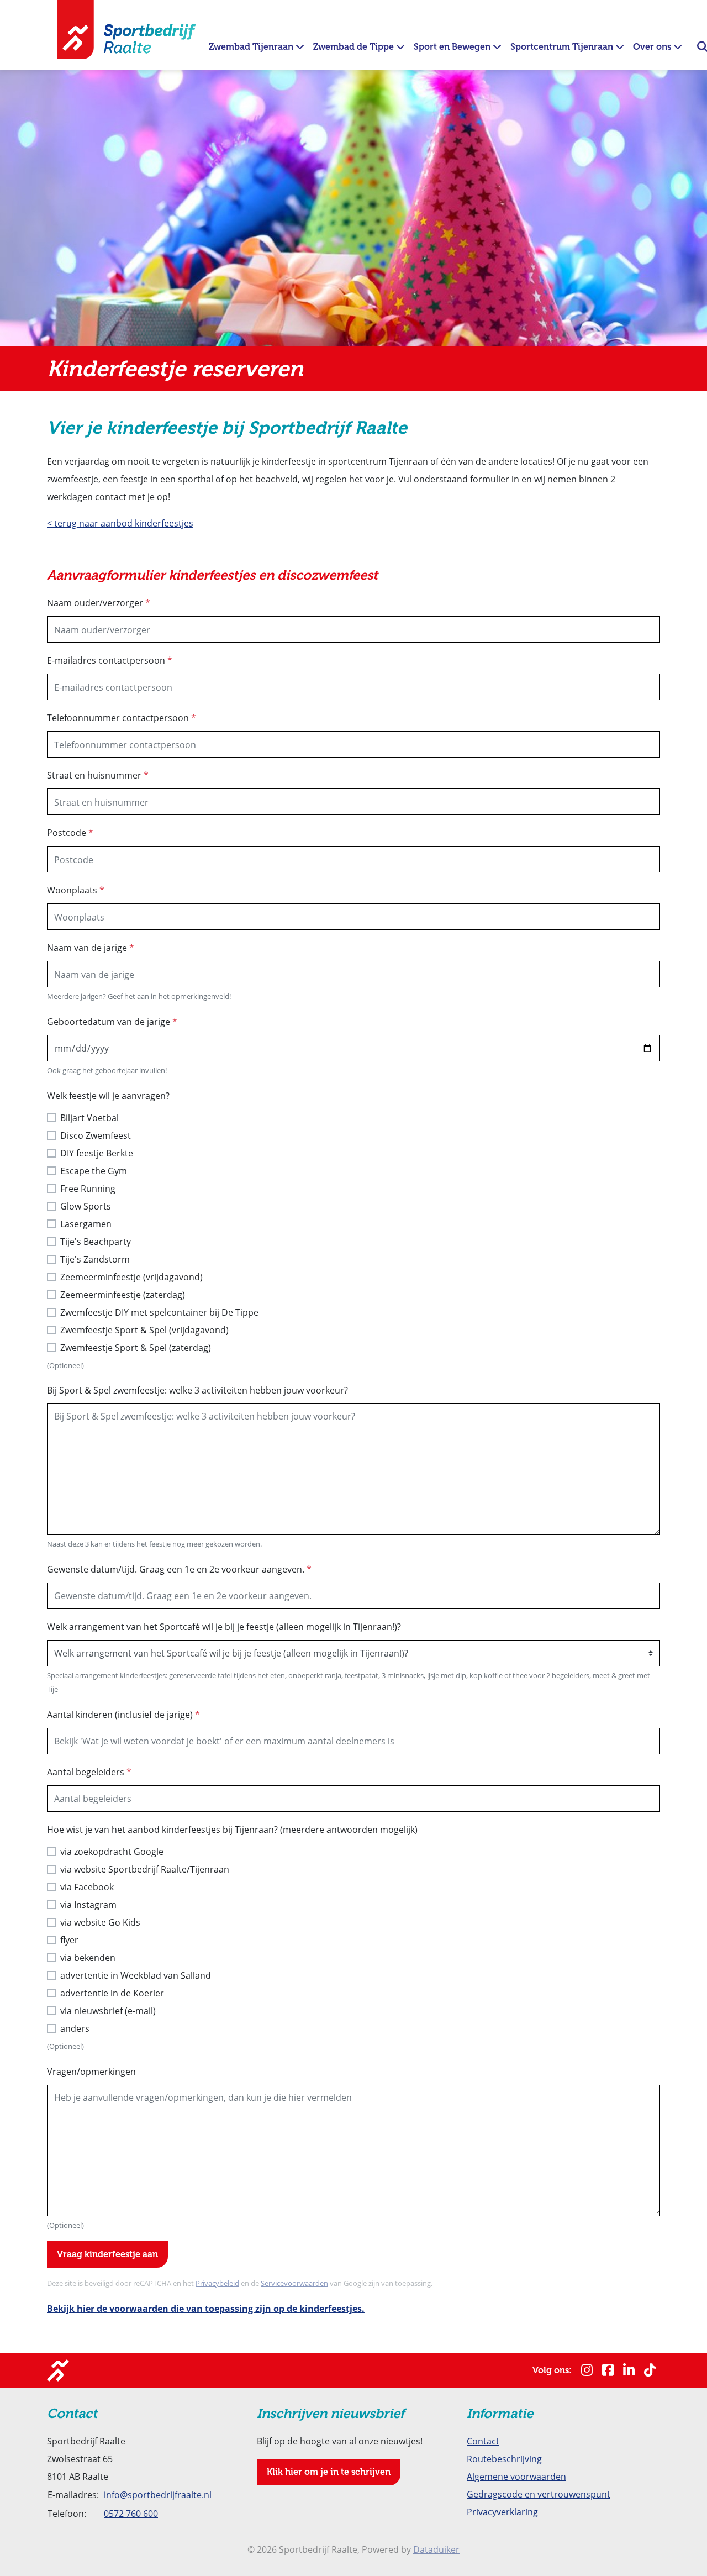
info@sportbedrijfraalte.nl (158, 2494)
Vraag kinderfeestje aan (107, 2254)
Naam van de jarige (91, 947)
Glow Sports (86, 1206)
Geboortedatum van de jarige (112, 1021)
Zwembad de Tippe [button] (355, 47)
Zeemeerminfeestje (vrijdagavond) (131, 1277)
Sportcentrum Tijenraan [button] (563, 47)
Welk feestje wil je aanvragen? (108, 1095)
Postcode (70, 832)
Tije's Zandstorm (95, 1259)
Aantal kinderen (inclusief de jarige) (123, 1714)
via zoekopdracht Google (112, 1851)
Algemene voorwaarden (516, 2476)
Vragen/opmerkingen (91, 2071)
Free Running (88, 1188)
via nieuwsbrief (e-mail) (108, 2010)
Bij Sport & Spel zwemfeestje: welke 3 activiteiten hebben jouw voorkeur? (197, 1390)
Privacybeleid (217, 2283)
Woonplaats (76, 890)
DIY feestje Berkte (97, 1153)
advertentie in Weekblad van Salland (136, 1975)
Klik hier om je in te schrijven (329, 2472)
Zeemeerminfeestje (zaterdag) (123, 1294)
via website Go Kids (100, 1922)
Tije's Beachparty (96, 1241)
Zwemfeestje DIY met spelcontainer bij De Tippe (159, 1312)
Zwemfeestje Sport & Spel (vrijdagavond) (144, 1330)
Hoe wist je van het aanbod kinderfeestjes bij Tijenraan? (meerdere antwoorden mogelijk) (232, 1829)
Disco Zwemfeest (96, 1135)
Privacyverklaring (502, 2512)
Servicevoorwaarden (294, 2283)
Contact (483, 2441)
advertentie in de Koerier (112, 1993)
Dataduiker (436, 2549)
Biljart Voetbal (89, 1118)
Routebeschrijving (504, 2459)
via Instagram (88, 1904)
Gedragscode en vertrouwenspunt (539, 2494)
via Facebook (87, 1887)
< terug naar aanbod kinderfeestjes (120, 523)
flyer (69, 1940)
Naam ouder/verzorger (99, 603)
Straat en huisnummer (98, 775)
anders (75, 2028)
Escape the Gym (94, 1171)
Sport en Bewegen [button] (453, 47)
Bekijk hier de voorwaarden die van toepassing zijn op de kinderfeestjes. (206, 2309)
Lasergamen (86, 1224)
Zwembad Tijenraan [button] (252, 47)
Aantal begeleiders (89, 1772)
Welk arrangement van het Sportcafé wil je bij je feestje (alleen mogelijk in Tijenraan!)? (224, 1626)
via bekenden (88, 1957)
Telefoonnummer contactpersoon (122, 717)
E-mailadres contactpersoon (110, 660)
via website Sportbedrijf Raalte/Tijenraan (145, 1869)
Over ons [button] (653, 47)
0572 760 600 (131, 2513)
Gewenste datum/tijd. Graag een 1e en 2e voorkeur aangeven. (179, 1569)
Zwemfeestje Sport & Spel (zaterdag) (136, 1347)
